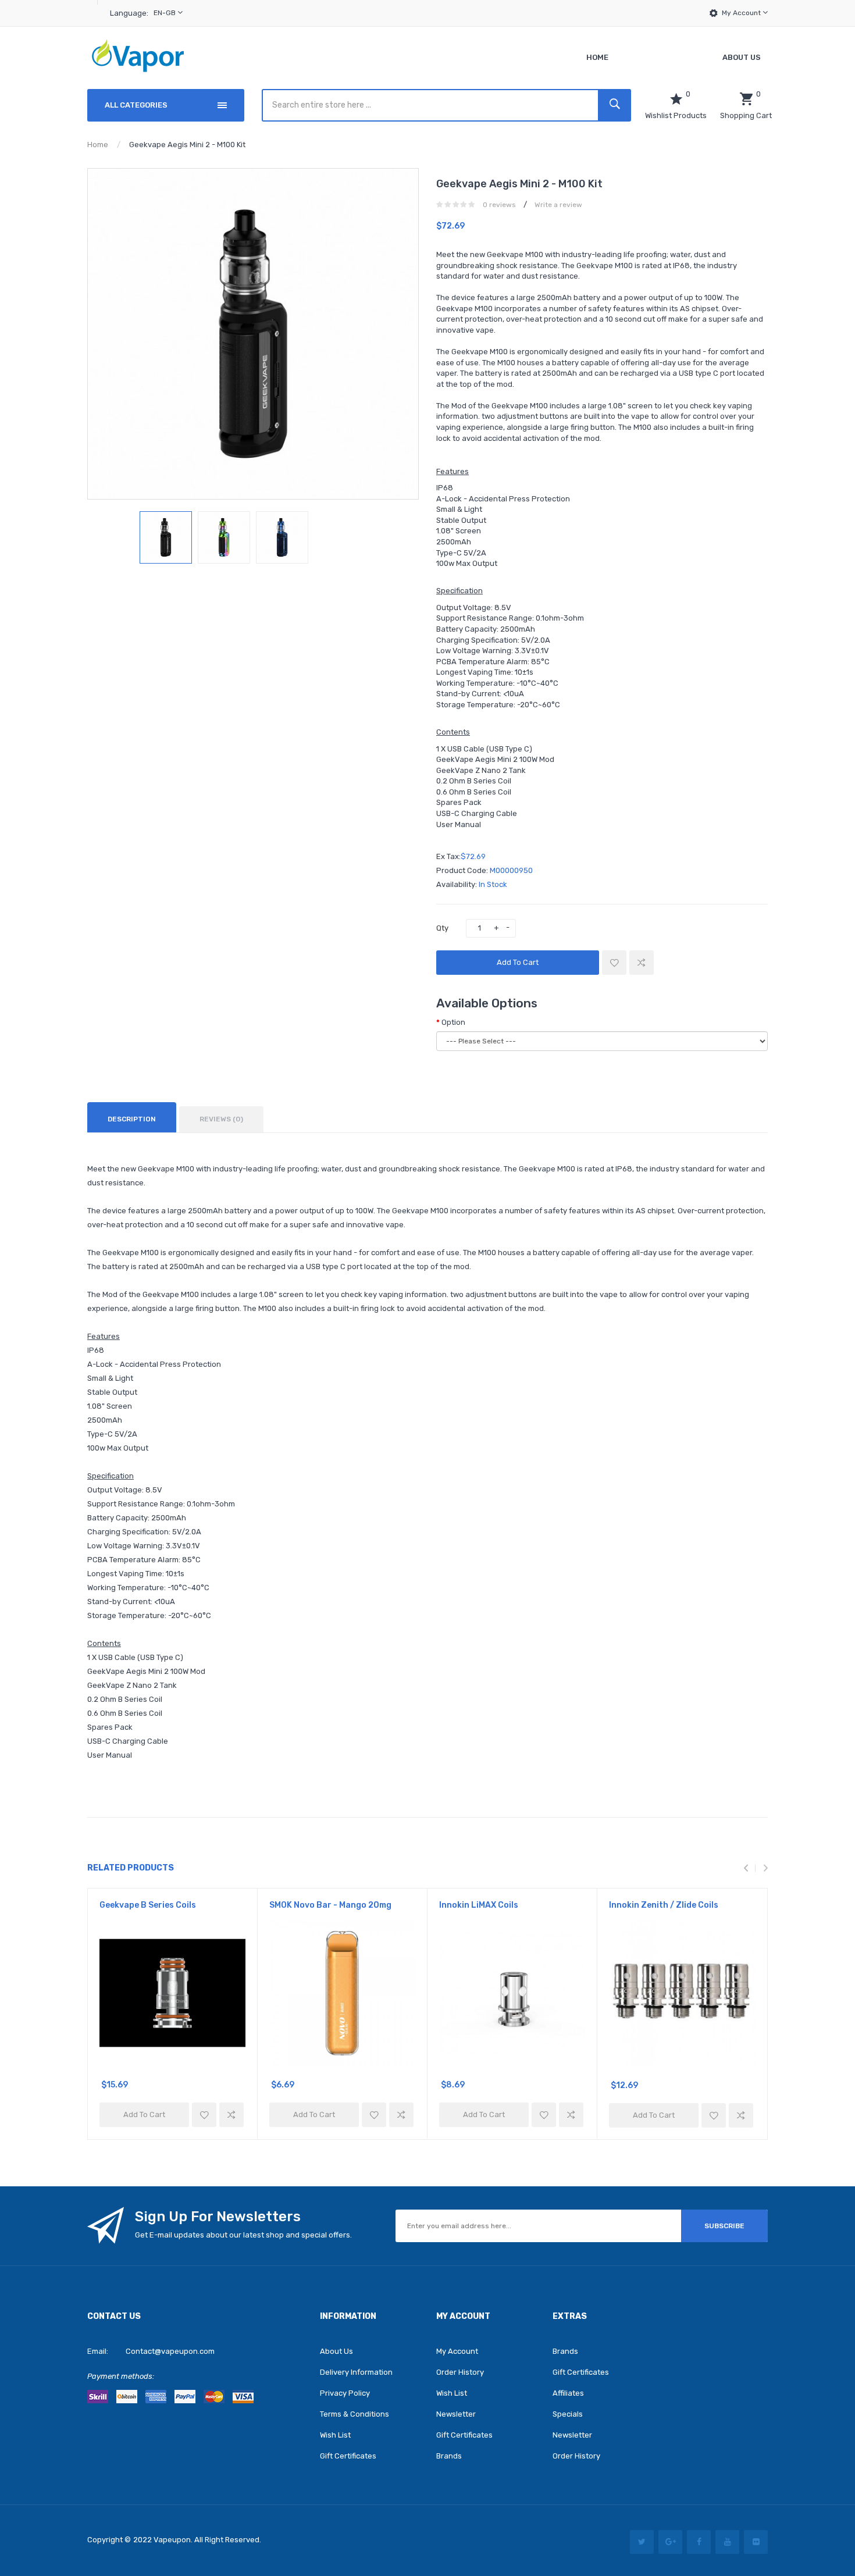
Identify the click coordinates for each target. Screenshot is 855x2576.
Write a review (558, 205)
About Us (336, 2351)
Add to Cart (518, 962)
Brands (449, 2456)
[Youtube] (727, 2542)
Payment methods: (121, 2376)
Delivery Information (356, 2372)
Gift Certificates (348, 2456)
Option (453, 1022)
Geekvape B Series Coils (148, 1905)
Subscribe (724, 2226)
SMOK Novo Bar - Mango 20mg (330, 1905)
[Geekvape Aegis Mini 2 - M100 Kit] (166, 537)
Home (98, 145)
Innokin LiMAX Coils (479, 1905)
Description (132, 1119)
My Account (742, 13)
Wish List (335, 2435)
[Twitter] (642, 2542)
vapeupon (172, 2540)
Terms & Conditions (355, 2414)
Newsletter (456, 2414)
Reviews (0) (221, 1119)
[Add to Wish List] (614, 963)
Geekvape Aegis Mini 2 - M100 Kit (187, 145)
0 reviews (499, 205)
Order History (460, 2372)
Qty (442, 928)
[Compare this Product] (642, 963)
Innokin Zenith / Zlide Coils (664, 1905)
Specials (568, 2414)
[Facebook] (699, 2542)
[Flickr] (756, 2542)
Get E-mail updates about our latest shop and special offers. (243, 2235)
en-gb (165, 13)
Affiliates (568, 2393)
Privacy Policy (345, 2393)
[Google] (670, 2542)
